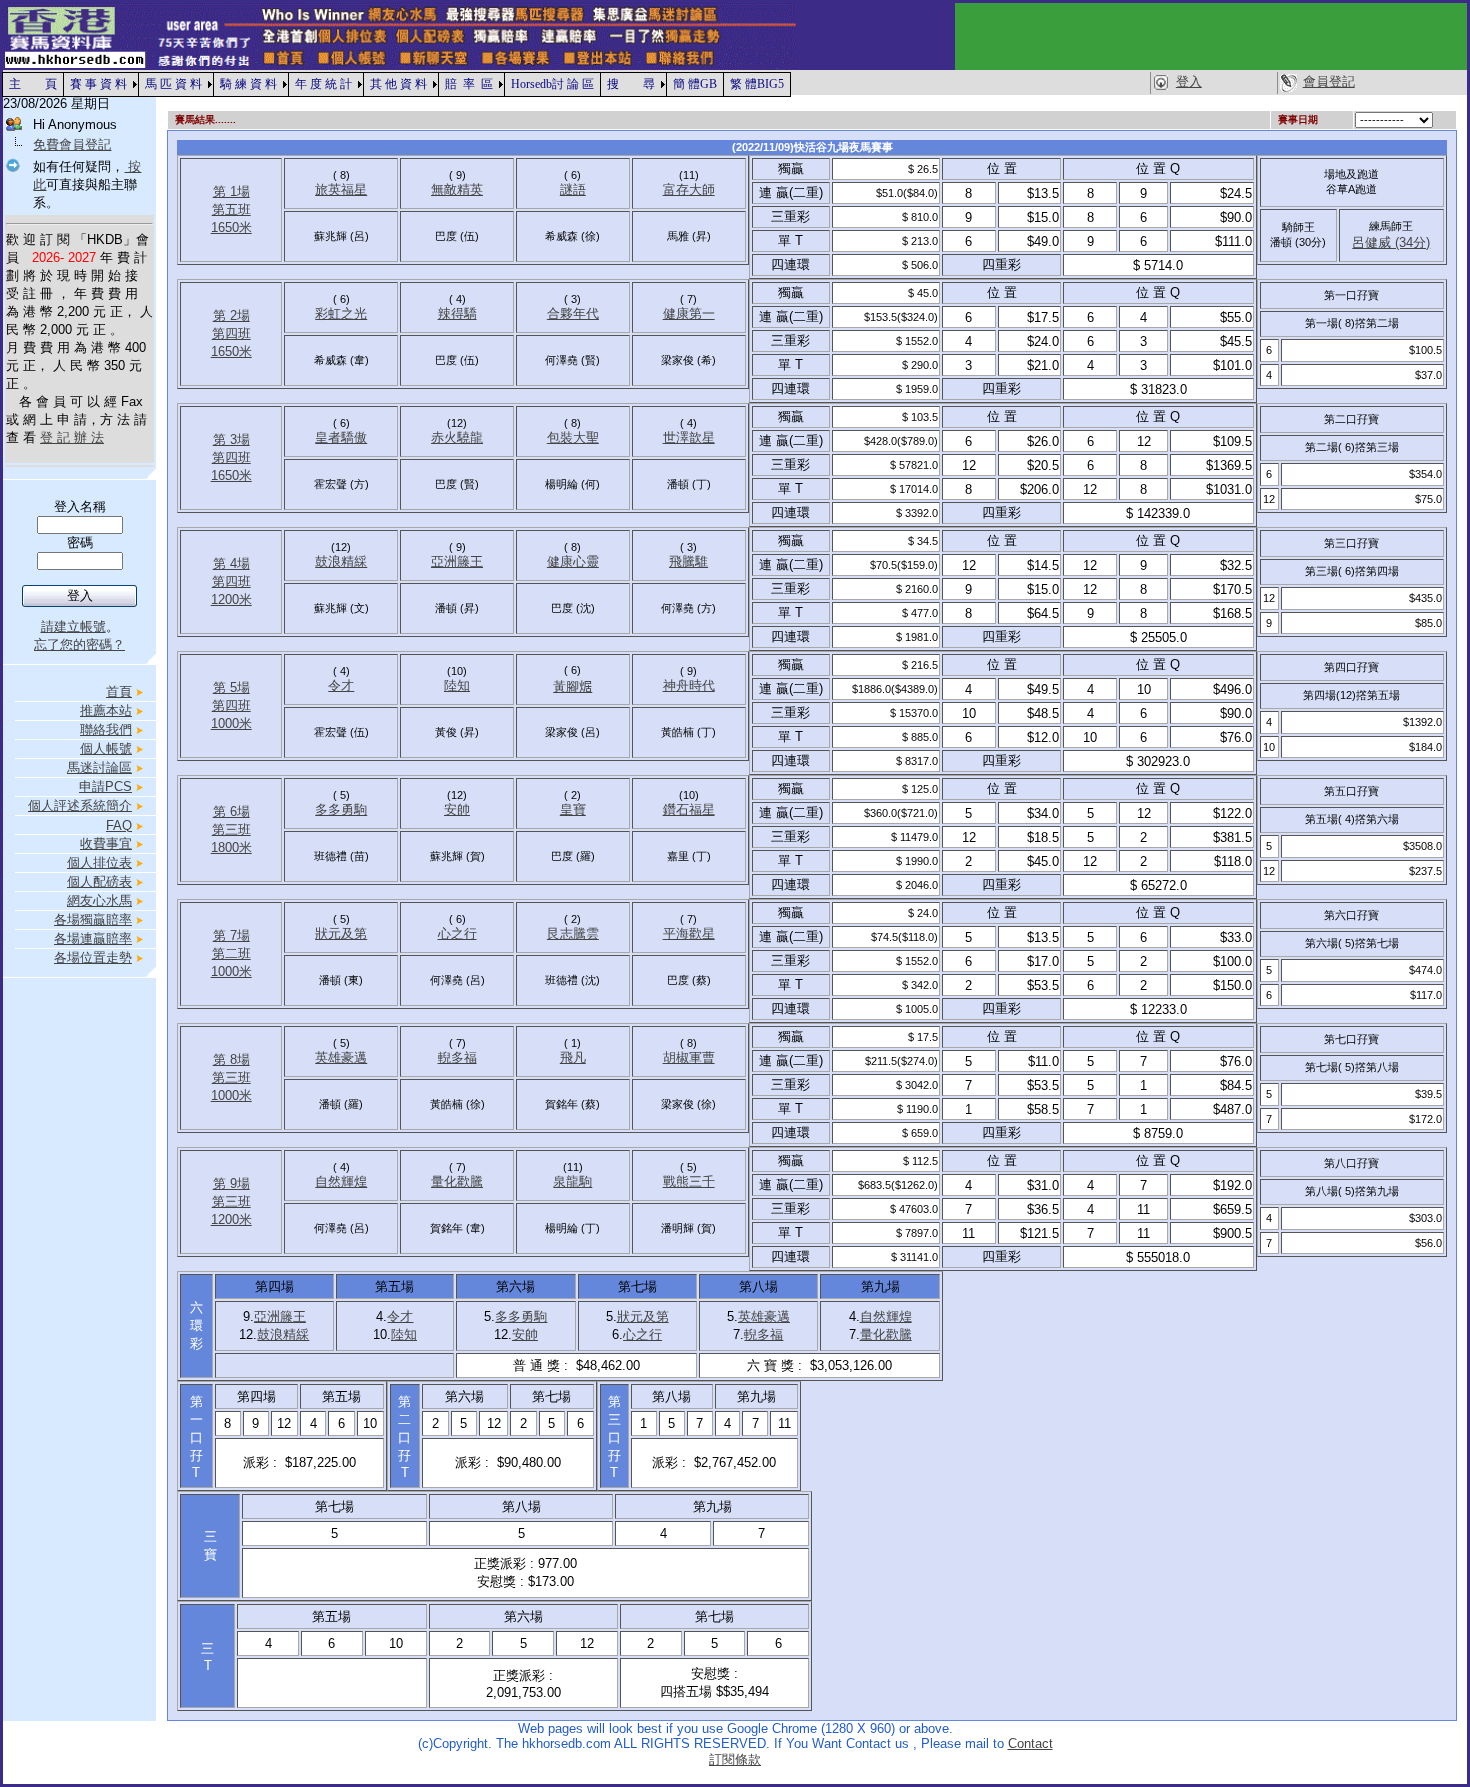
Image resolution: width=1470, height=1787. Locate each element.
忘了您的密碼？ (79, 644)
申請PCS (105, 786)
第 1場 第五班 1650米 (231, 209)
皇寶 (573, 809)
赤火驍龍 (457, 437)
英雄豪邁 (341, 1057)
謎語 (573, 189)
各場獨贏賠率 (93, 919)
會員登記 (1329, 81)
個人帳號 (106, 748)
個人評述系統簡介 (80, 805)
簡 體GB (695, 84)
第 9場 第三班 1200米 (231, 1201)
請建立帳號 (73, 626)
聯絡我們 (106, 729)
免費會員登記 (72, 144)
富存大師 (689, 189)
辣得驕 (457, 313)
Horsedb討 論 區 (552, 84)
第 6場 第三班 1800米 (231, 829)
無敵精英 (457, 189)
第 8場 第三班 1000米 (231, 1077)
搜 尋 (631, 84)
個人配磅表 (99, 881)
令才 (341, 685)
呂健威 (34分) (1391, 242)
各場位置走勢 (93, 957)
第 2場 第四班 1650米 (231, 333)
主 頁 (33, 84)
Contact (1030, 1743)
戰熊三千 (689, 1181)
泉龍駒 (572, 1181)
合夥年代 (573, 313)
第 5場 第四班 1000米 (231, 705)
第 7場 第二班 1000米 (231, 953)
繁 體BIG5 (757, 84)
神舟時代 (689, 685)
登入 (1189, 81)
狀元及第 (341, 933)
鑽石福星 (689, 809)
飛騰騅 (688, 561)
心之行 (457, 933)
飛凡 (573, 1057)
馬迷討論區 (99, 767)
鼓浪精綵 (341, 561)
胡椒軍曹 (689, 1057)
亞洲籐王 (457, 561)
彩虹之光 (341, 313)
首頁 (119, 691)
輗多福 (457, 1057)
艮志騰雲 (573, 933)
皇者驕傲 (341, 437)
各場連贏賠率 (93, 938)
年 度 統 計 (323, 84)
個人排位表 (99, 862)
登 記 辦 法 (72, 437)
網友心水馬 (99, 900)
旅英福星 (341, 189)
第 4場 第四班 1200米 (231, 581)
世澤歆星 (689, 437)
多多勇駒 (341, 809)
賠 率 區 (469, 84)
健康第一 (689, 313)
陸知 (457, 685)
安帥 (457, 809)
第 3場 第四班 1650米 (231, 457)
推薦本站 (106, 710)
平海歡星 (689, 933)
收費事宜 (106, 843)
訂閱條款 (735, 1759)
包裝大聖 (573, 437)
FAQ (119, 825)
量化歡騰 (457, 1181)
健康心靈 (573, 561)
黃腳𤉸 (572, 686)
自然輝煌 (341, 1181)
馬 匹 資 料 (173, 84)
